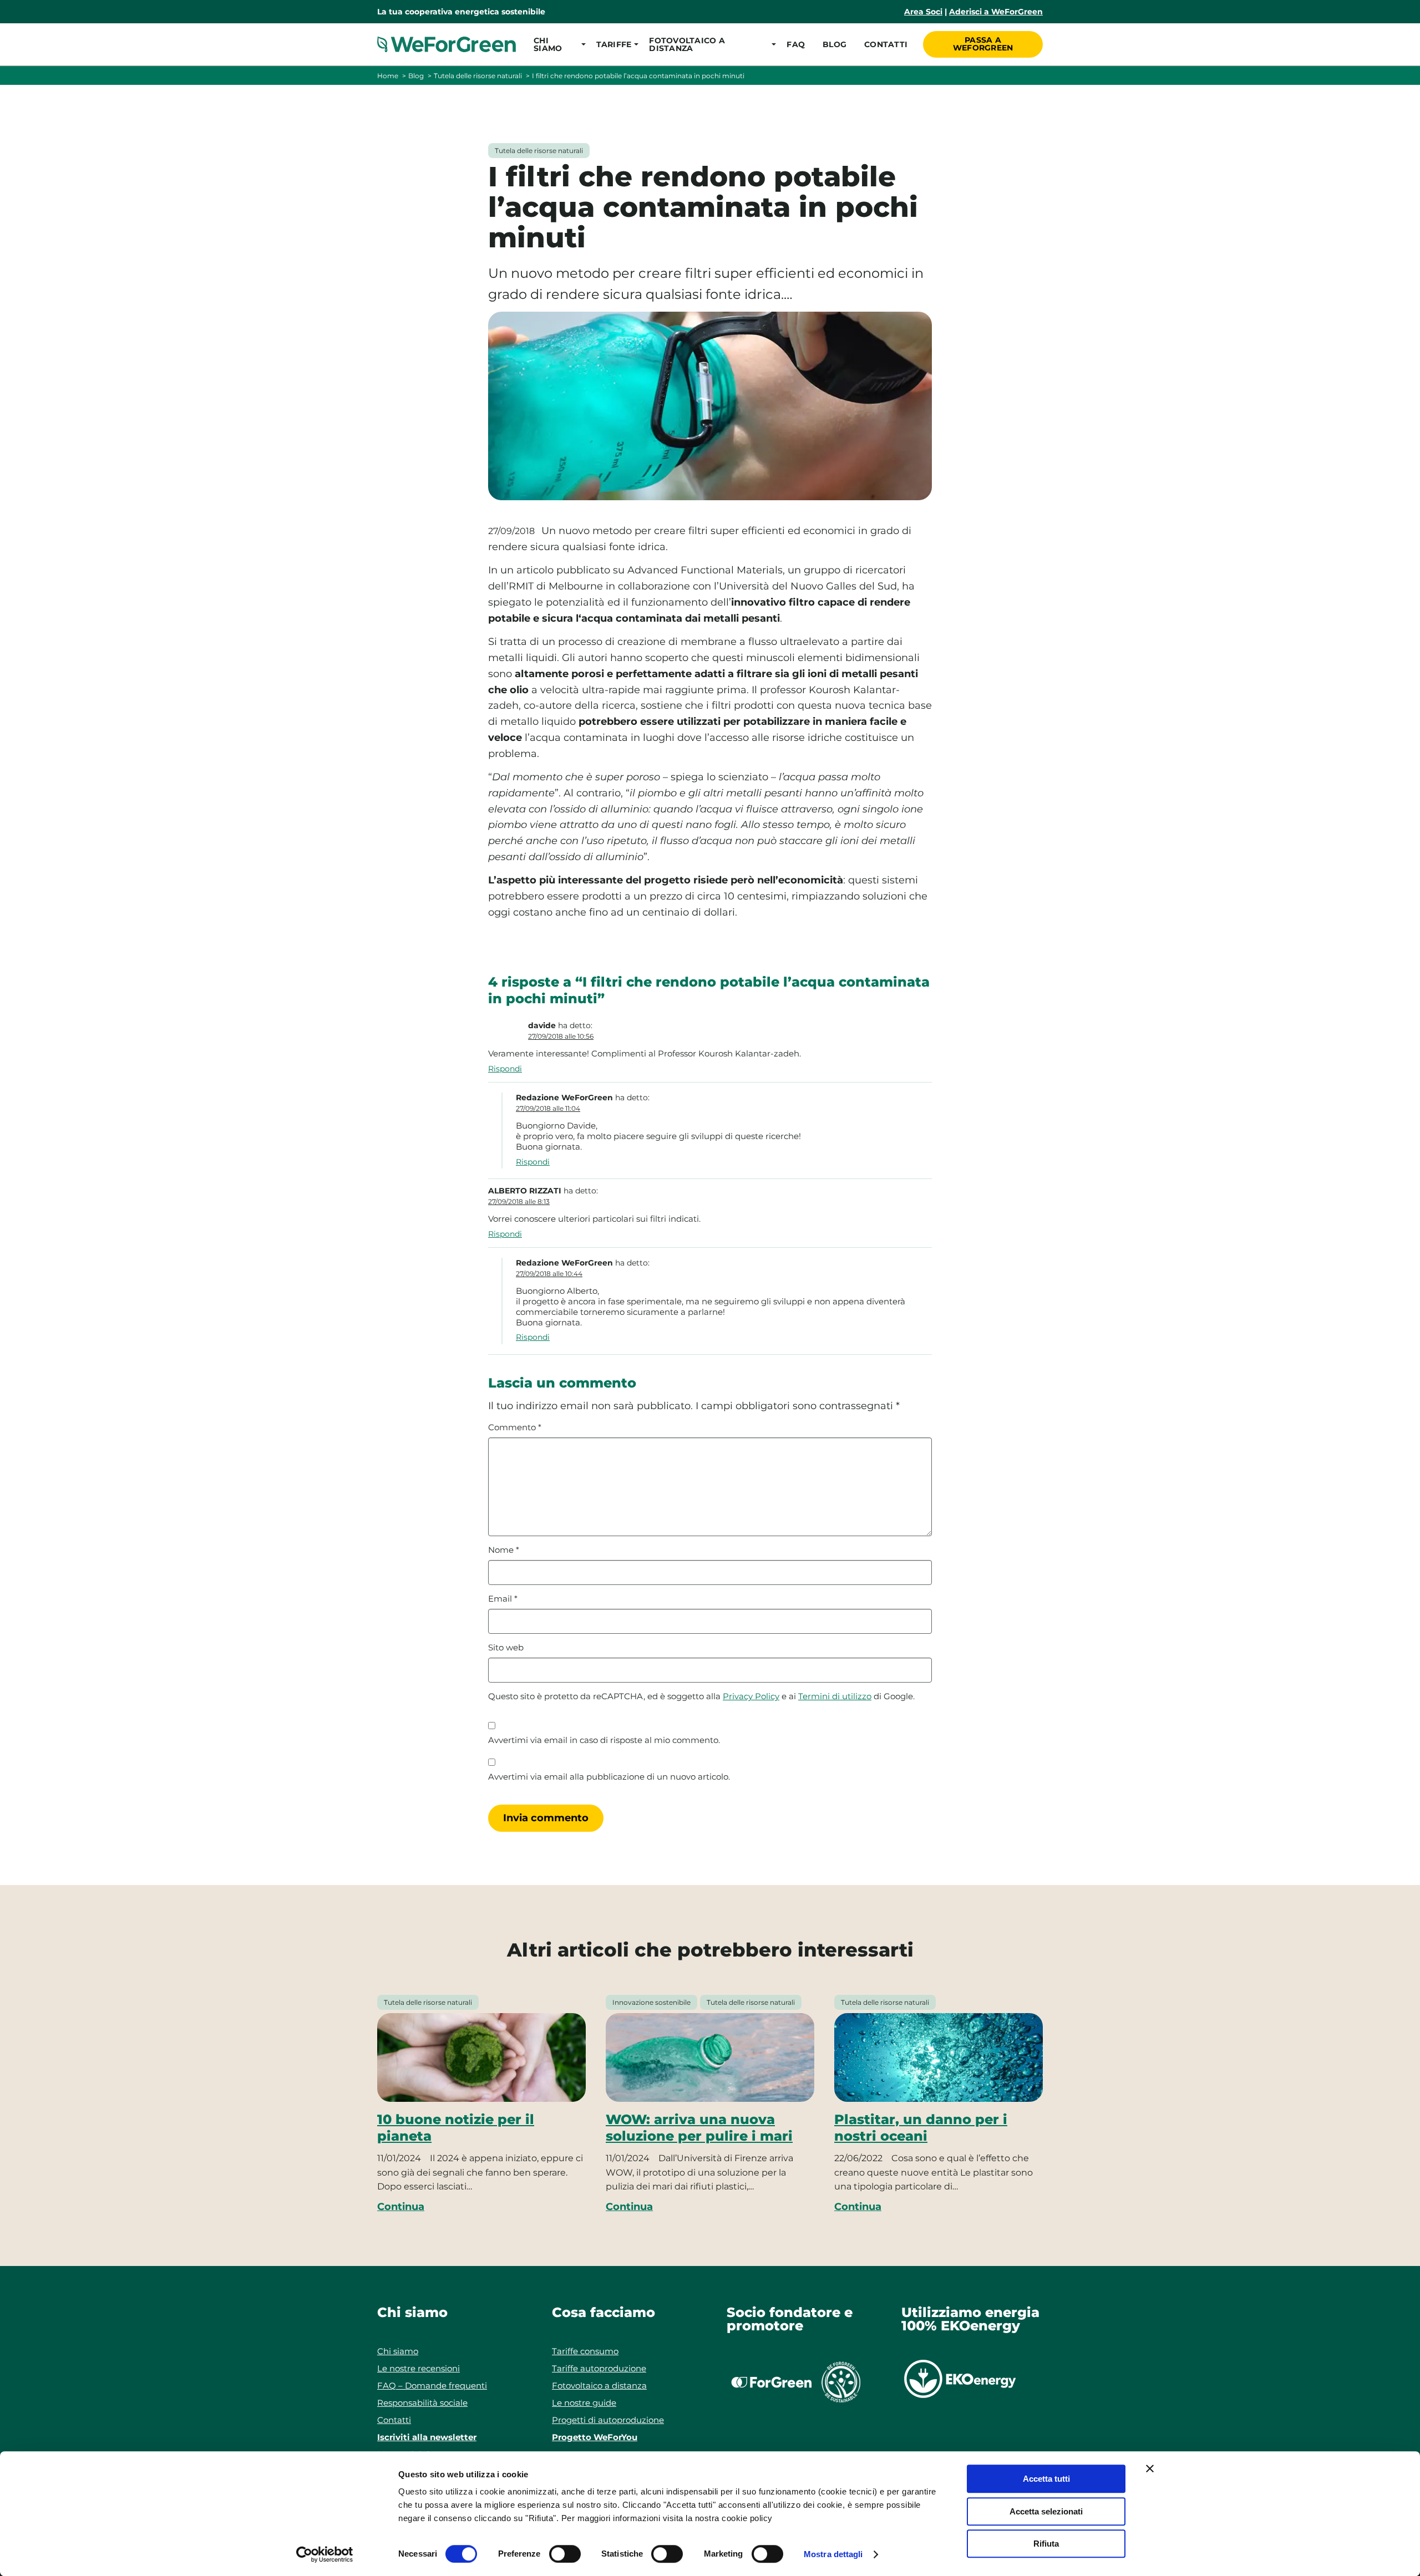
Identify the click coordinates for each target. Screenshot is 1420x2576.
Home (388, 76)
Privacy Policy (751, 1696)
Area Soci (923, 12)
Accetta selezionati (1046, 2511)
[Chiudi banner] (1150, 2468)
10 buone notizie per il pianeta (456, 2128)
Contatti (886, 44)
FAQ (796, 44)
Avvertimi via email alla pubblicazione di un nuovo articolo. (609, 1777)
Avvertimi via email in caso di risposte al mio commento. (604, 1740)
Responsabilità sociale (422, 2403)
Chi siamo (398, 2351)
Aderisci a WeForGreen (996, 12)
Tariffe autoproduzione (599, 2368)
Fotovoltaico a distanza (599, 2386)
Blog (835, 44)
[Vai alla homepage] (447, 44)
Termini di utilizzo (835, 1696)
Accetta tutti (1046, 2479)
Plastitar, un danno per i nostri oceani (921, 2128)
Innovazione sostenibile (651, 2002)
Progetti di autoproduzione (608, 2420)
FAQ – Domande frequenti (432, 2386)
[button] (556, 44)
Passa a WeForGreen (983, 44)
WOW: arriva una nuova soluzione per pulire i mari (699, 2128)
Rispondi (505, 1069)
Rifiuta (1046, 2544)
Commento (515, 1427)
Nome (504, 1550)
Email (503, 1599)
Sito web (506, 1648)
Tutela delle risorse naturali (478, 76)
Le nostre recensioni (419, 2368)
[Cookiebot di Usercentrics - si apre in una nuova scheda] (325, 2554)
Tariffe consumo (585, 2351)
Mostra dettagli (833, 2554)
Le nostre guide (584, 2403)
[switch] (565, 2554)
